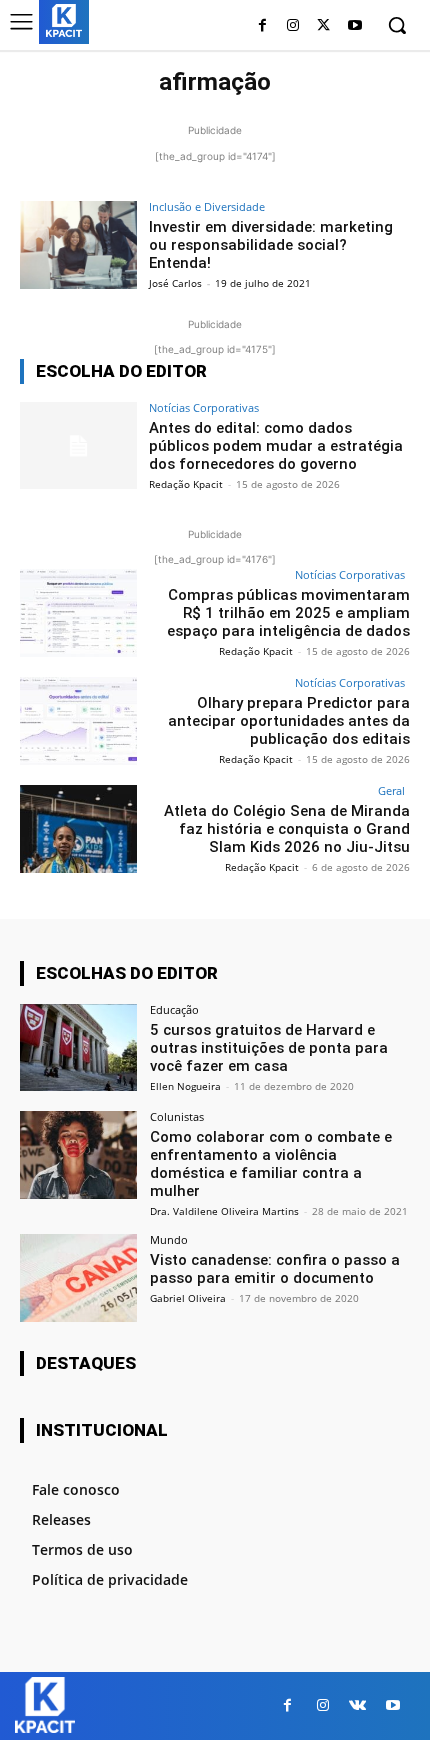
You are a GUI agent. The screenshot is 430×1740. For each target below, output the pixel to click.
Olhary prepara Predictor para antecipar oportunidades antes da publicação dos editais (289, 721)
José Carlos (175, 283)
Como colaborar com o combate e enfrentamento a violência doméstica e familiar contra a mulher (271, 1164)
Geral (391, 790)
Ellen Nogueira (185, 1086)
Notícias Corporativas (204, 407)
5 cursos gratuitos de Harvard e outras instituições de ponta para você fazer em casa (269, 1048)
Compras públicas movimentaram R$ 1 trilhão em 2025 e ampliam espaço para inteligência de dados (288, 613)
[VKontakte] (357, 1705)
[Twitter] (323, 26)
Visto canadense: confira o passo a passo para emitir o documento (275, 1269)
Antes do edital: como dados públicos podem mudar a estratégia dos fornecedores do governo (276, 446)
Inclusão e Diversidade (207, 206)
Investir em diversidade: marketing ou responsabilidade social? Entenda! (271, 245)
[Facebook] (262, 26)
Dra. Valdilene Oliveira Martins (224, 1211)
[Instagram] (293, 26)
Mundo (169, 1239)
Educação (174, 1009)
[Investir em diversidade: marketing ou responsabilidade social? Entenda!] (78, 245)
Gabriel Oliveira (188, 1298)
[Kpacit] (64, 20)
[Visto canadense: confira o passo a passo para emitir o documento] (78, 1278)
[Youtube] (354, 26)
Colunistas (177, 1116)
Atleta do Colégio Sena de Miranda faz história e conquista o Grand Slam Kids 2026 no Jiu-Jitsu (287, 829)
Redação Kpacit (186, 484)
